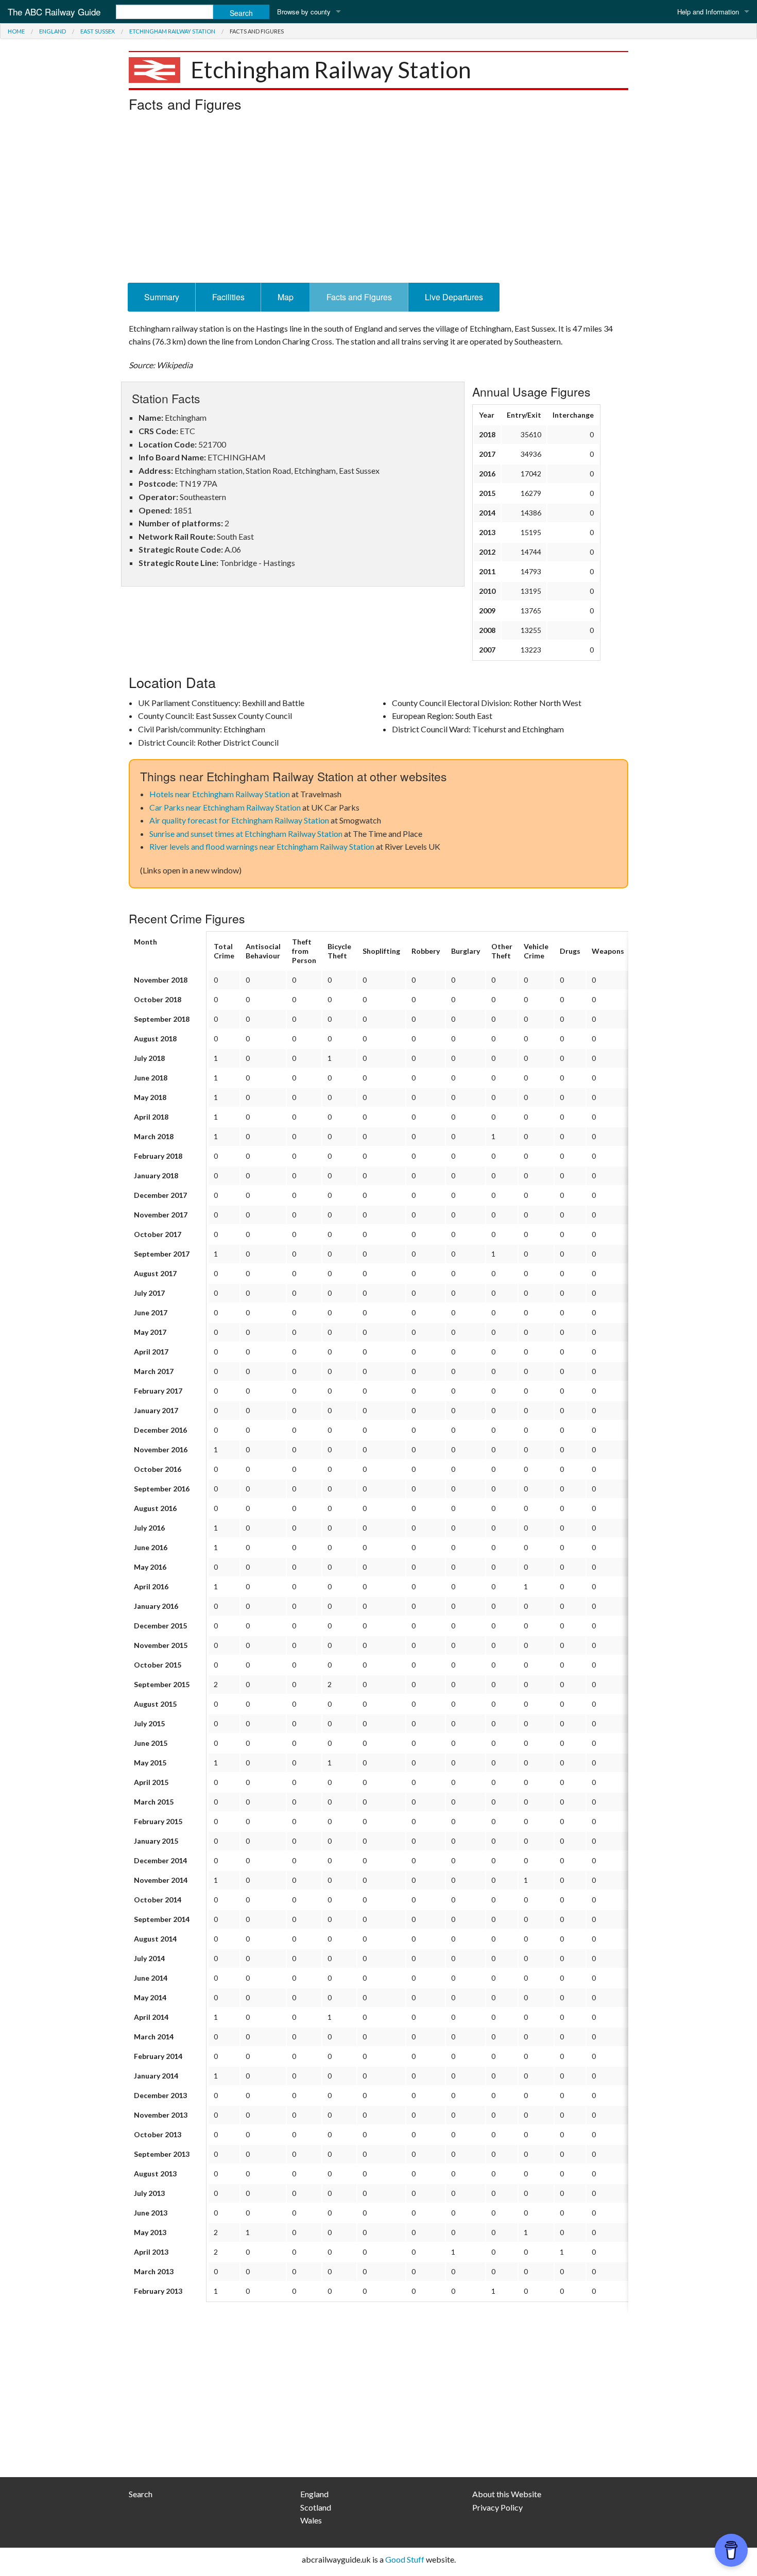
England (53, 31)
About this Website (507, 2494)
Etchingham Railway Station (172, 31)
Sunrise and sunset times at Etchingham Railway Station (246, 834)
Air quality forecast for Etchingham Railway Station (239, 820)
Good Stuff (405, 2559)
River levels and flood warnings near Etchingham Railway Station (262, 846)
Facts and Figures (359, 297)
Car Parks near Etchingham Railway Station (225, 807)
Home (16, 31)
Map (286, 297)
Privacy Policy (497, 2507)
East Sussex (98, 31)
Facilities (228, 297)
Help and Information (708, 12)
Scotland (316, 2507)
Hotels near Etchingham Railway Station (220, 794)
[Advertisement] (378, 200)
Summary (162, 297)
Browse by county (304, 12)
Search (141, 2494)
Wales (311, 2520)
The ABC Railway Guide (54, 12)
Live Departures (454, 297)
